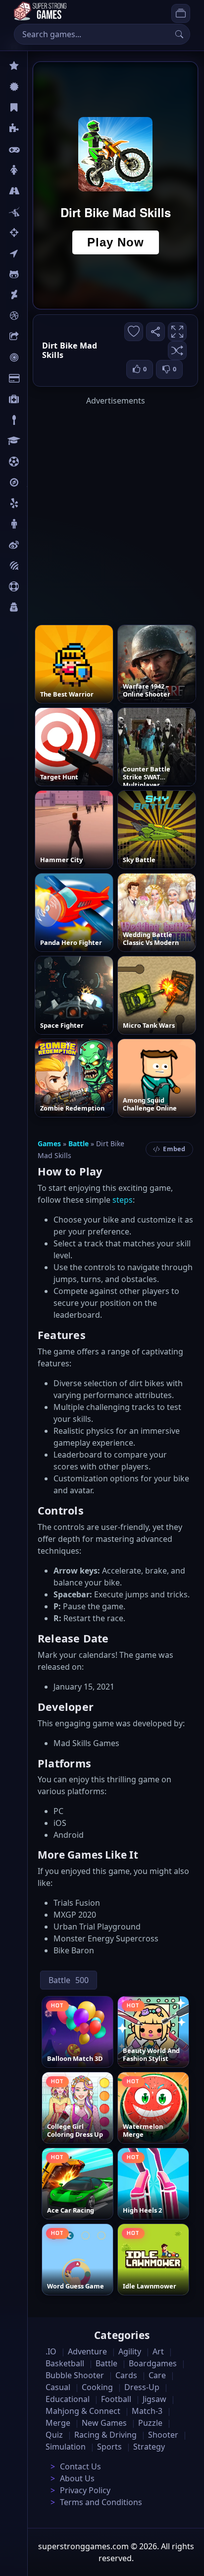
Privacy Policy (85, 2490)
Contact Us (80, 2466)
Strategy (149, 2447)
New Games (104, 2423)
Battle (38, 212)
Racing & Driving (105, 2435)
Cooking (97, 2387)
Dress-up (142, 2387)
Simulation (66, 2447)
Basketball (65, 2363)
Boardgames (153, 2363)
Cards (37, 378)
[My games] (181, 13)
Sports (39, 586)
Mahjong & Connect (83, 2411)
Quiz (36, 545)
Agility (39, 274)
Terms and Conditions (101, 2502)
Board (38, 337)
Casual (39, 108)
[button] (177, 351)
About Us (77, 2478)
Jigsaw (39, 482)
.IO (33, 253)
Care (35, 399)
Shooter (163, 2435)
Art (33, 295)
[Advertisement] (102, 509)
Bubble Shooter (75, 2375)
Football (116, 2399)
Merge (58, 2423)
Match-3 (147, 2411)
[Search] (179, 34)
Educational (68, 2399)
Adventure (87, 2351)
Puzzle (39, 128)
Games (49, 1143)
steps (123, 1200)
